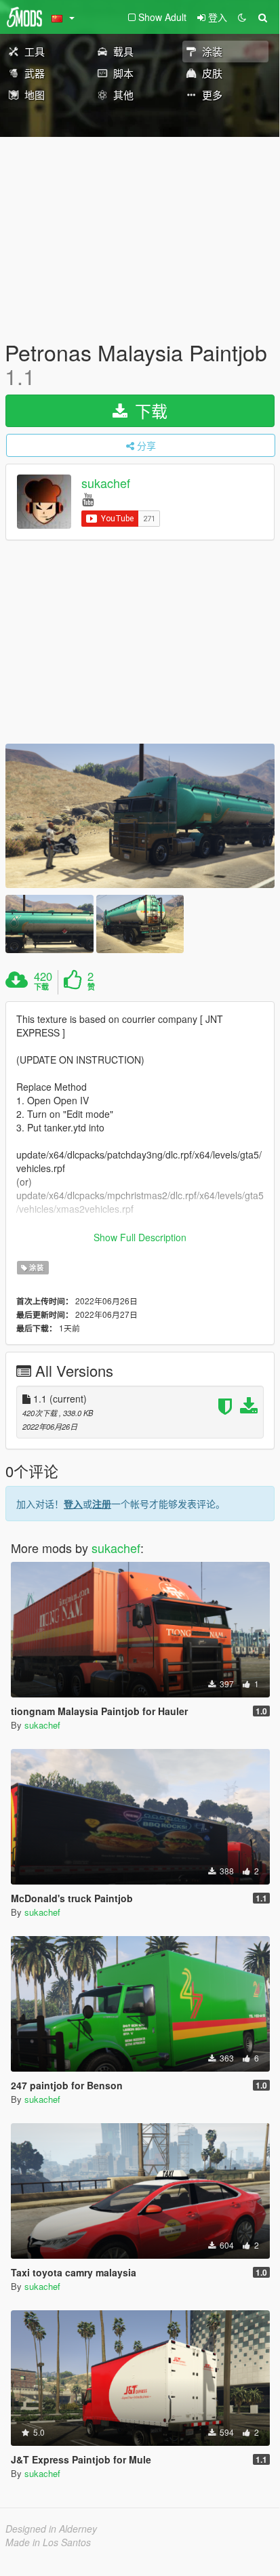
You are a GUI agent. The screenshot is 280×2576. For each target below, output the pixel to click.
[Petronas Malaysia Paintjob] (140, 816)
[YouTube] (88, 499)
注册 (102, 1504)
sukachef (106, 483)
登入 (73, 1504)
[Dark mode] (242, 17)
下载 (149, 410)
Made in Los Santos (48, 2542)
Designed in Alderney (51, 2529)
